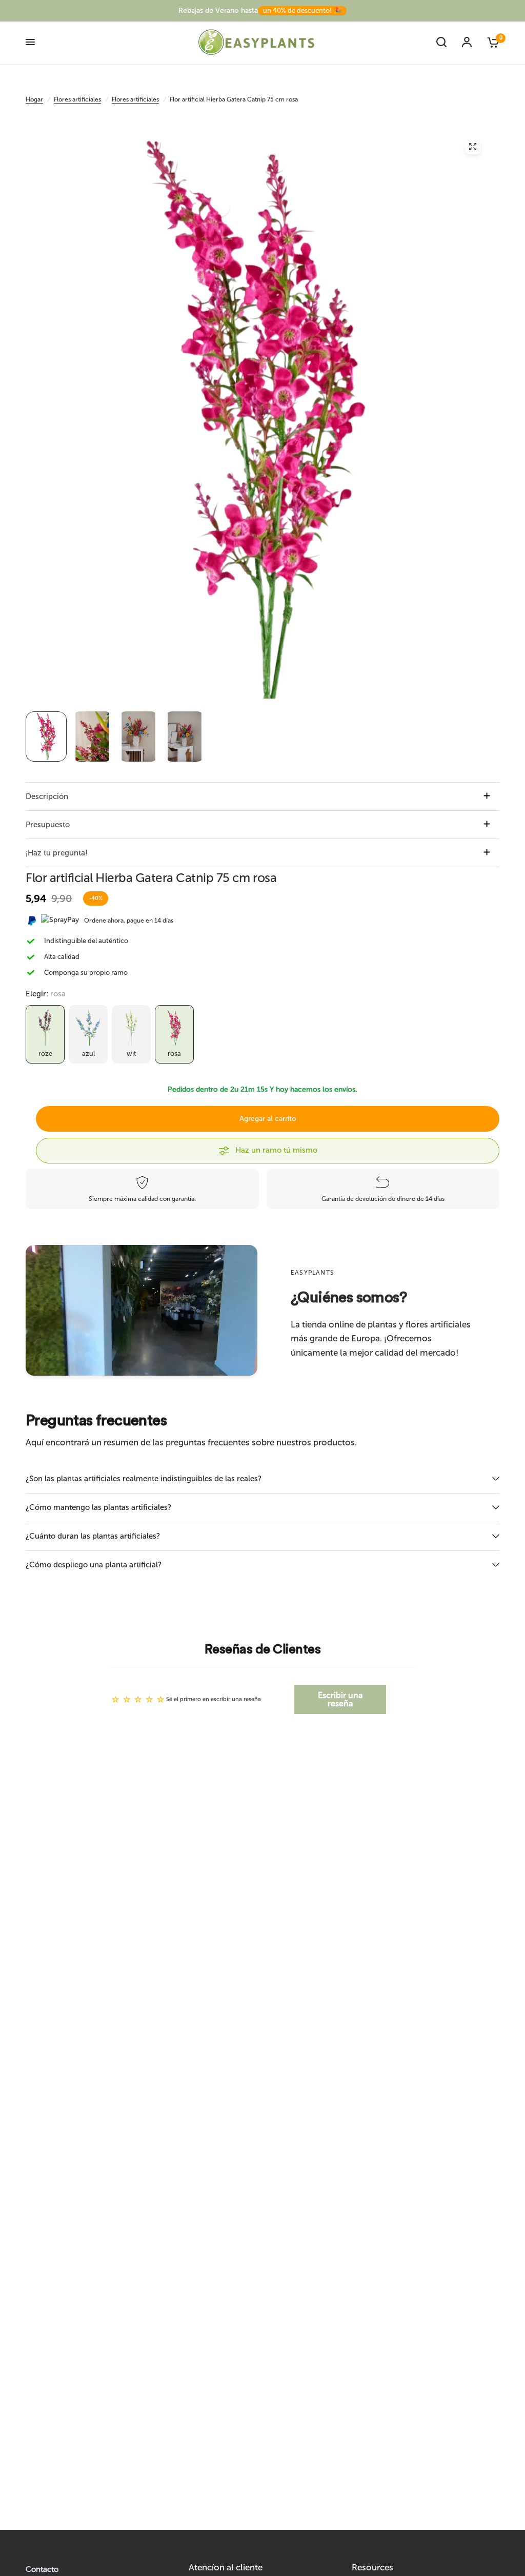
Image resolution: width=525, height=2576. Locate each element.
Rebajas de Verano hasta (260, 11)
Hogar (34, 99)
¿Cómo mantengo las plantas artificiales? (98, 1507)
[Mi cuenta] (467, 42)
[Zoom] (473, 147)
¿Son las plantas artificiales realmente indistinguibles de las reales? (144, 1479)
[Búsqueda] (441, 42)
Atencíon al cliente (226, 2568)
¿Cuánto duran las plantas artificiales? (93, 1536)
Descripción (47, 796)
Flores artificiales (77, 99)
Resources (372, 2568)
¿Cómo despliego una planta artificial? (94, 1565)
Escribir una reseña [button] (340, 1699)
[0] (489, 42)
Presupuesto (48, 825)
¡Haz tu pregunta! (57, 853)
